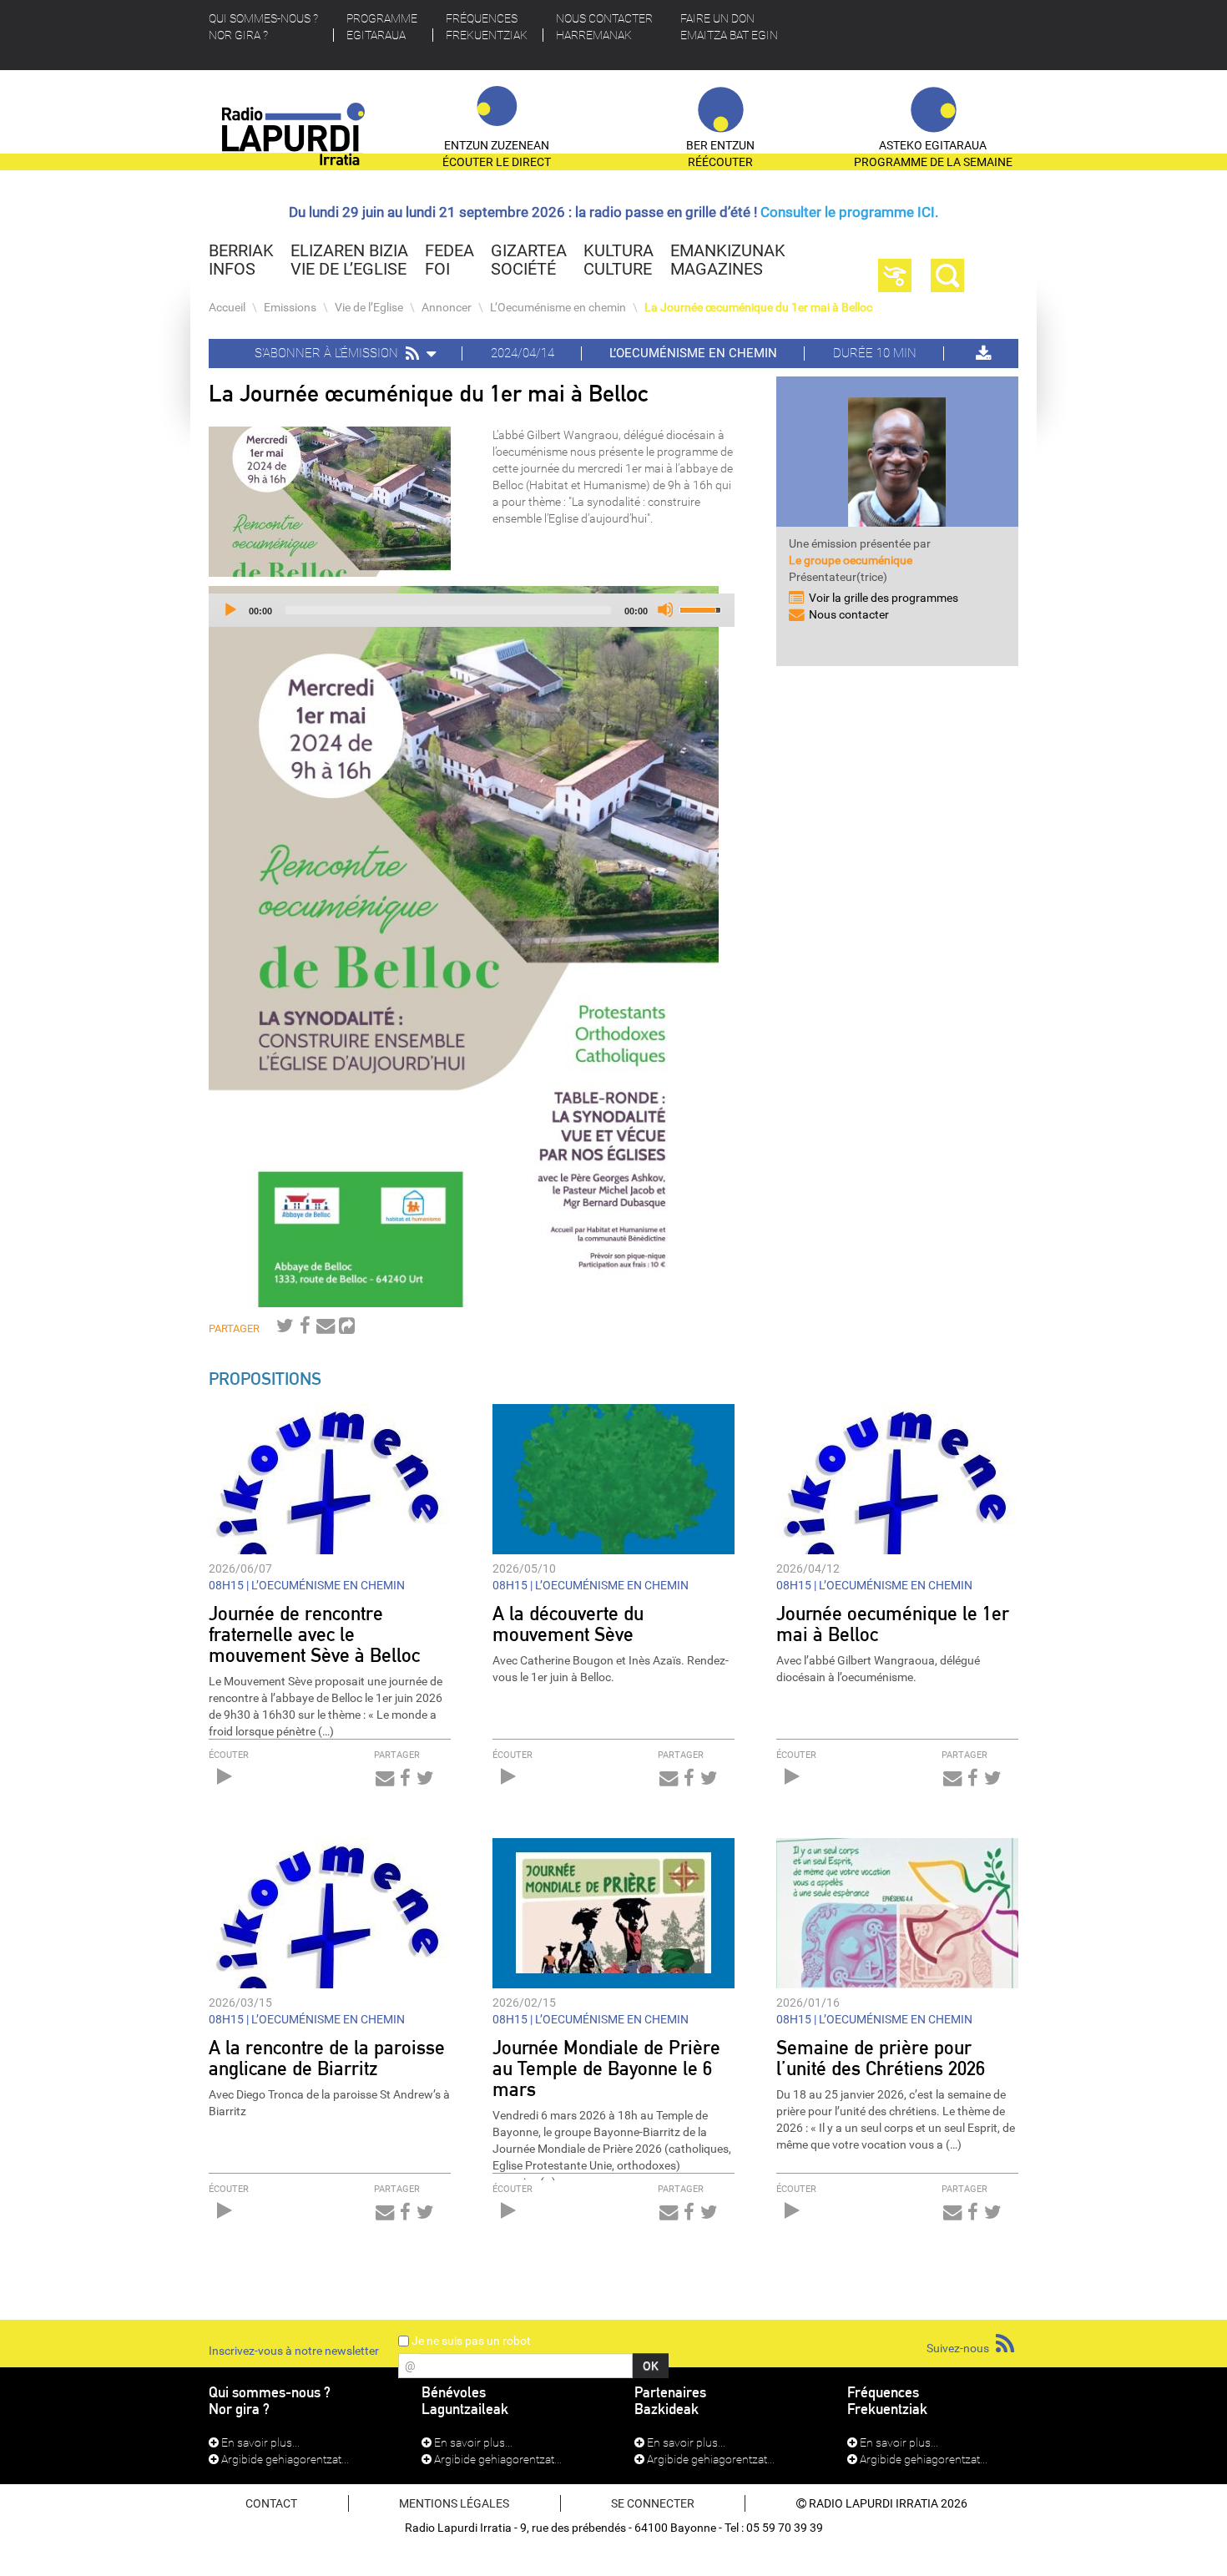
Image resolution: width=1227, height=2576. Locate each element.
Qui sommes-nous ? (263, 27)
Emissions (290, 307)
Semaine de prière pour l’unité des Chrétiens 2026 (881, 2058)
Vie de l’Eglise (369, 307)
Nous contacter (604, 27)
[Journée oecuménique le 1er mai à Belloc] (897, 1477)
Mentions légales (454, 2503)
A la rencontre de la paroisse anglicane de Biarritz (327, 2058)
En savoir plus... (259, 2442)
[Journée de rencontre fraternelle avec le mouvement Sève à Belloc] (330, 1477)
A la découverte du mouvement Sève (568, 1624)
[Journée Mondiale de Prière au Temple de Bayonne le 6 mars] (613, 1912)
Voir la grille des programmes (884, 598)
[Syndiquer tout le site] (1005, 2344)
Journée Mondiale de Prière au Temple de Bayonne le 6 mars (606, 2068)
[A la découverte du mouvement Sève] (613, 1477)
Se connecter (653, 2503)
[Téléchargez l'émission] (982, 353)
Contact (271, 2503)
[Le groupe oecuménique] (897, 455)
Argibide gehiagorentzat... (284, 2459)
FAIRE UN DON (729, 27)
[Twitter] (285, 1329)
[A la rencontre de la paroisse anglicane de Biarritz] (330, 1912)
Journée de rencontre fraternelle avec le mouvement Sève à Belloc (314, 1634)
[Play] (230, 609)
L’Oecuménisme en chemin (558, 307)
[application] (472, 610)
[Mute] (665, 609)
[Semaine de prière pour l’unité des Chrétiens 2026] (897, 1912)
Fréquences (487, 27)
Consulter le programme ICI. (849, 212)
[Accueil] (294, 141)
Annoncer (447, 307)
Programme (382, 27)
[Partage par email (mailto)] (326, 1329)
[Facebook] (305, 1329)
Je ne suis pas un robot (470, 2341)
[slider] (703, 609)
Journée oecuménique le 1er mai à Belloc (893, 1624)
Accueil (227, 307)
